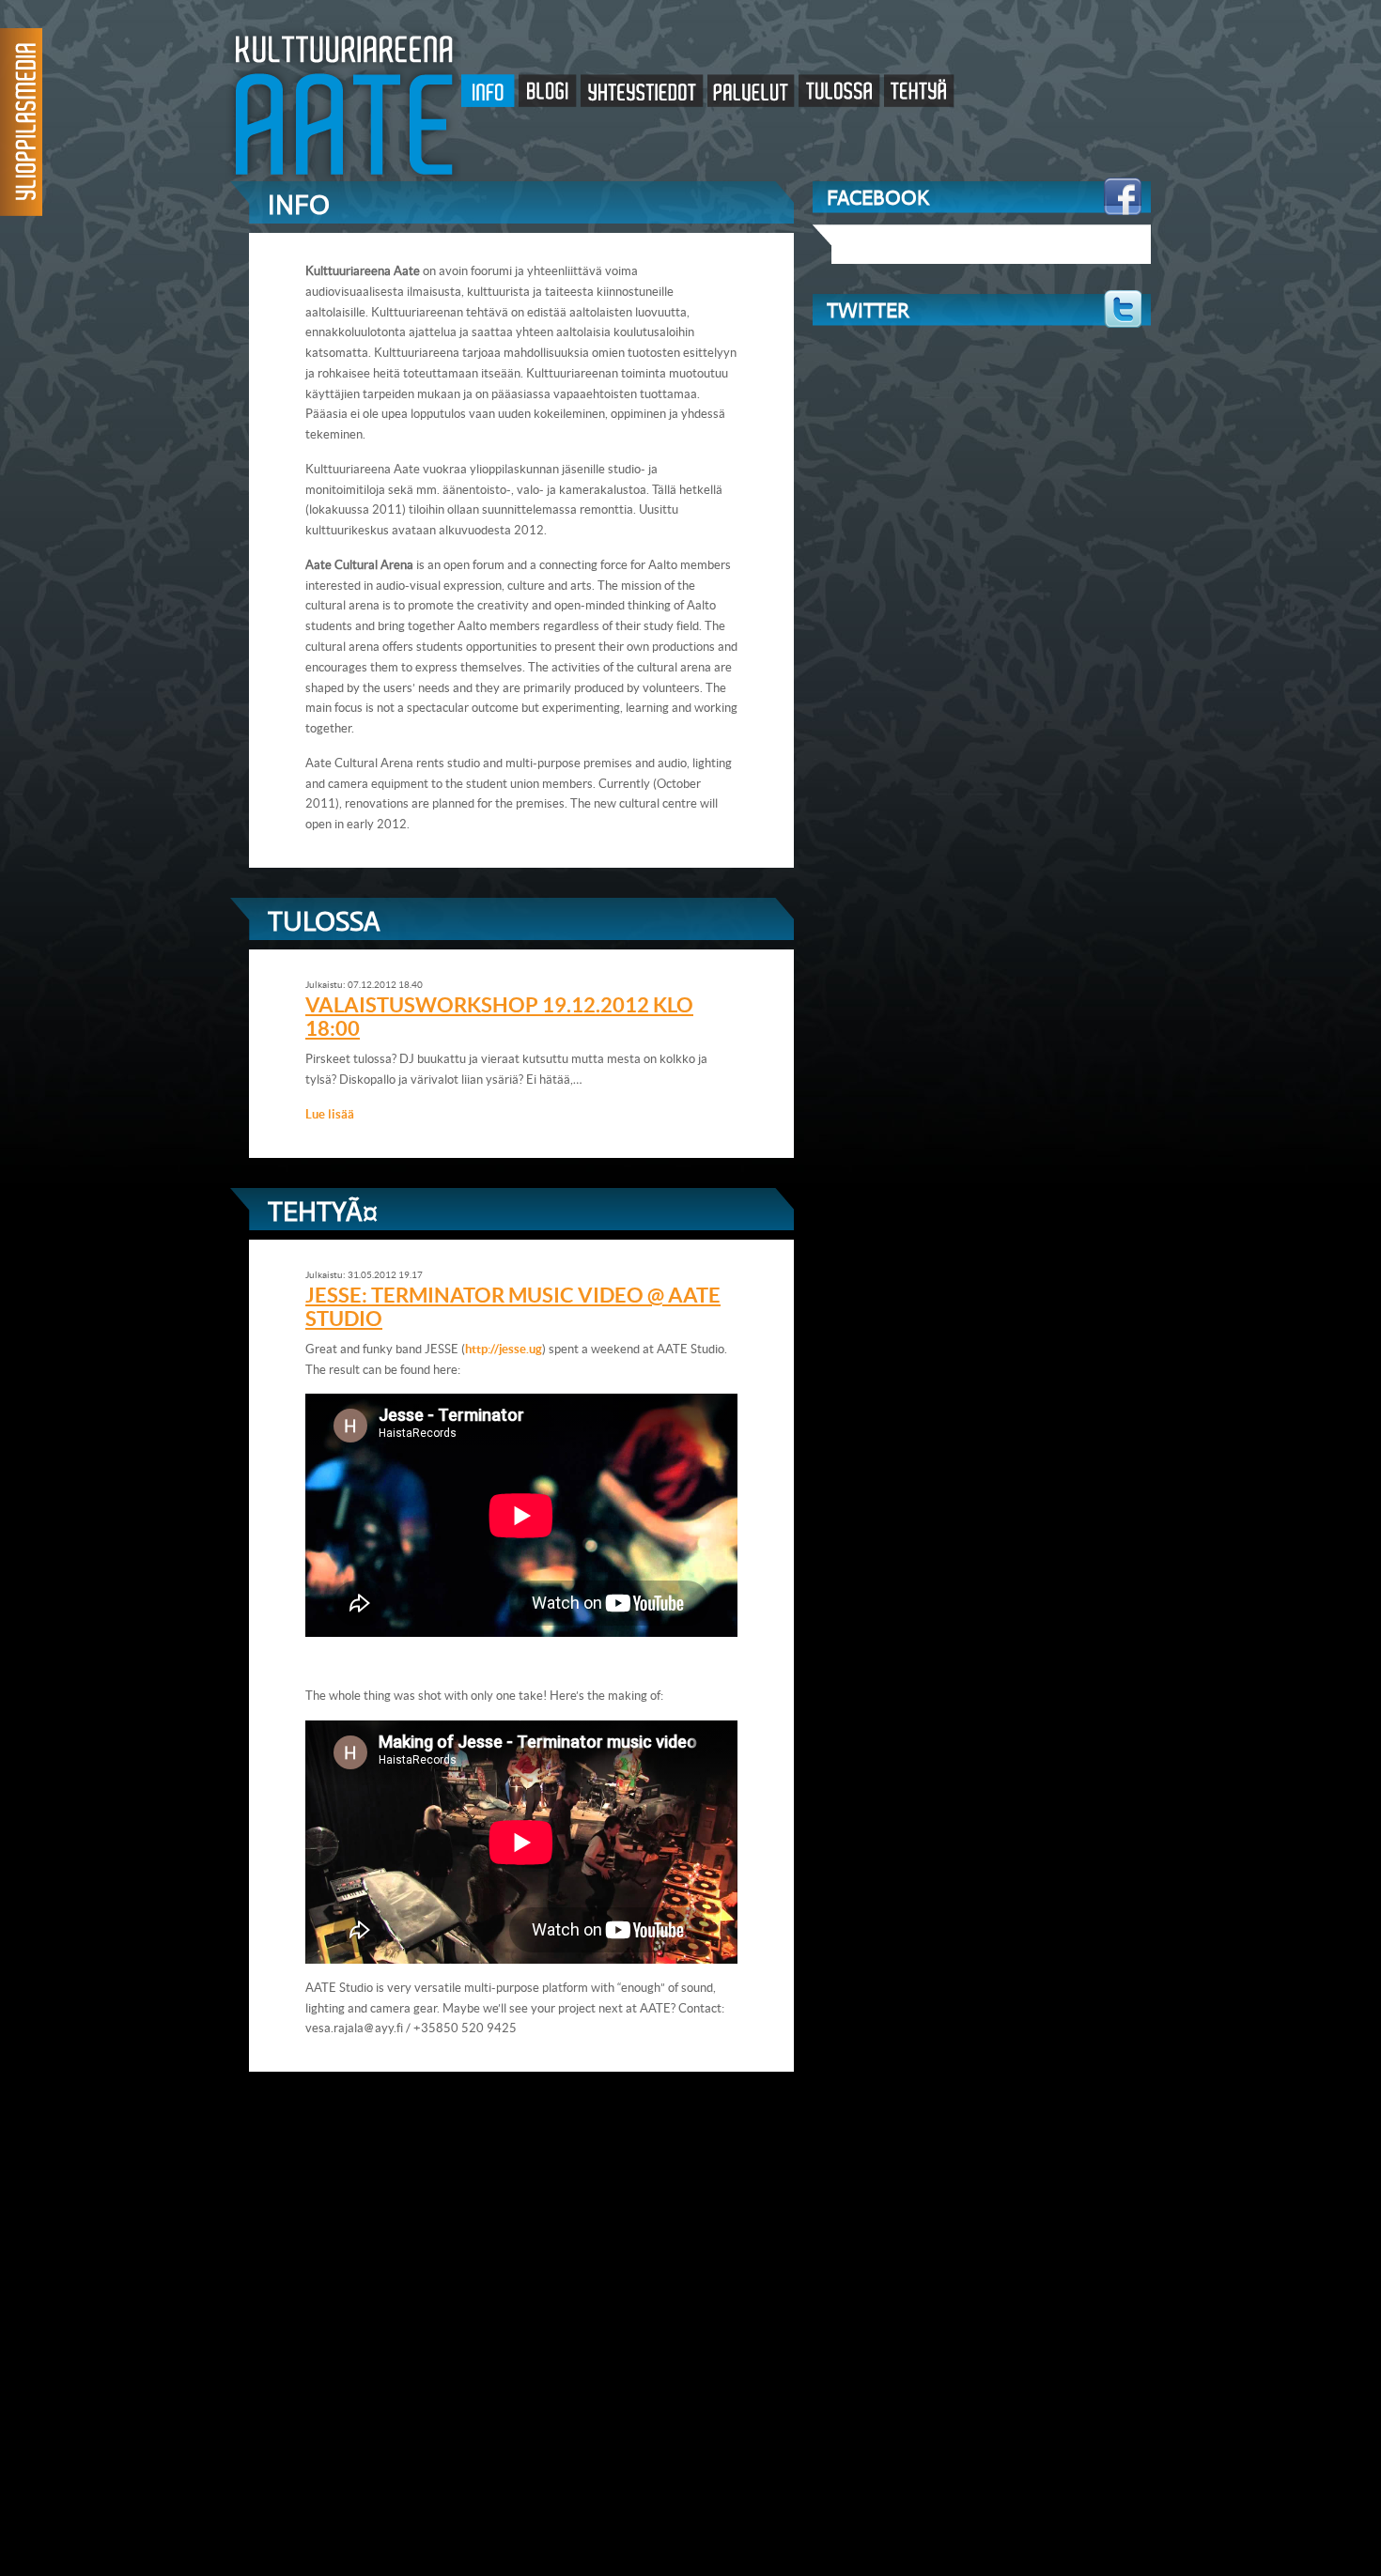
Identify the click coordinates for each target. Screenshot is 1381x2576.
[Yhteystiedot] (644, 93)
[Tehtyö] (919, 93)
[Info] (490, 93)
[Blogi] (550, 93)
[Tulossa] (841, 93)
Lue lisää (330, 1114)
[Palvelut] (753, 93)
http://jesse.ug (504, 1349)
